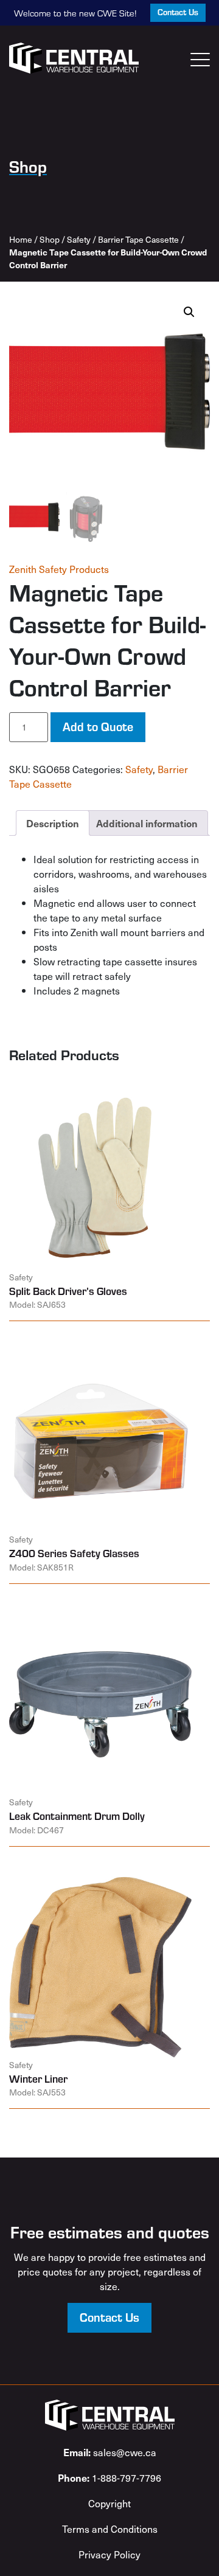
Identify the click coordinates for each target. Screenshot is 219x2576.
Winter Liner (38, 2078)
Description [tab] (53, 823)
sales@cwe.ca (110, 2452)
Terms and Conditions (110, 2529)
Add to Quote (98, 726)
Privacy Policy (109, 2554)
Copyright (109, 2503)
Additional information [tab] (147, 823)
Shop (50, 239)
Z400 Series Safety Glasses (74, 1553)
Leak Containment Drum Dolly (77, 1816)
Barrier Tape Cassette (138, 239)
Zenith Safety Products (59, 569)
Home (21, 239)
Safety (79, 239)
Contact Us (178, 12)
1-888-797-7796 (109, 2477)
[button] (189, 312)
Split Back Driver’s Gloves (68, 1291)
